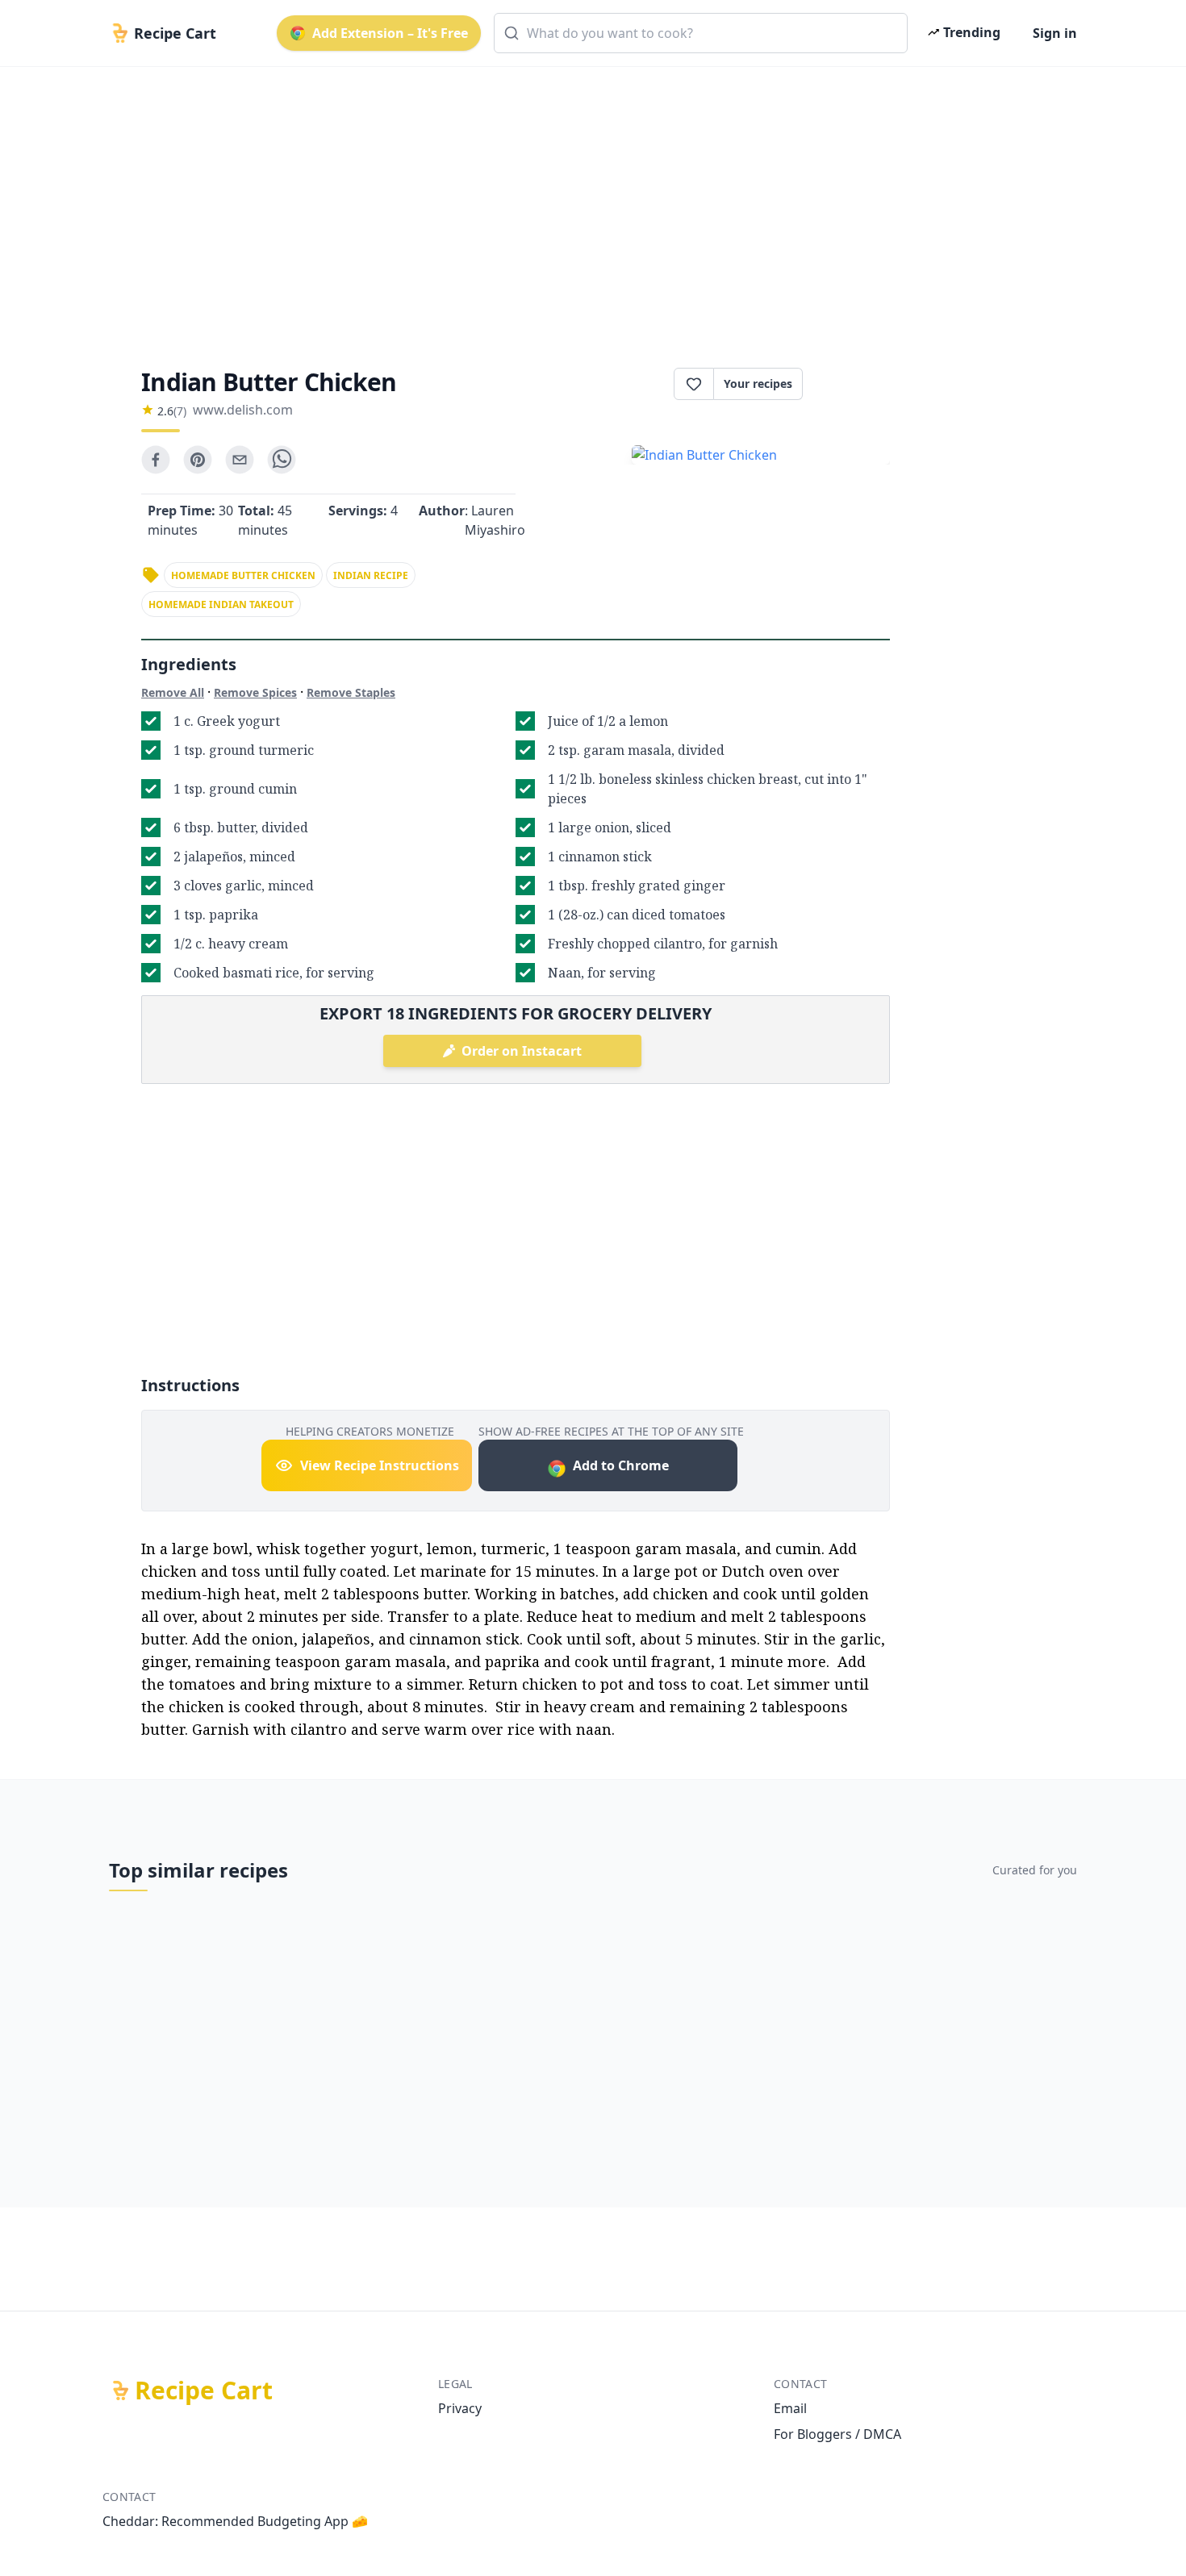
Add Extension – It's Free (390, 33)
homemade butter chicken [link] (243, 575)
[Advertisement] (587, 203)
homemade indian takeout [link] (221, 604)
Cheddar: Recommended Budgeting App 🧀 (235, 2521)
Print (854, 384)
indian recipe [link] (371, 575)
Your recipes (758, 383)
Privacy (460, 2408)
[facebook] (156, 460)
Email (790, 2408)
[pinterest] (198, 460)
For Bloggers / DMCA (837, 2434)
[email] (240, 460)
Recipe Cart (204, 2391)
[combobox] (701, 33)
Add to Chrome (621, 1465)
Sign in (1055, 33)
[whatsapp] (282, 460)
